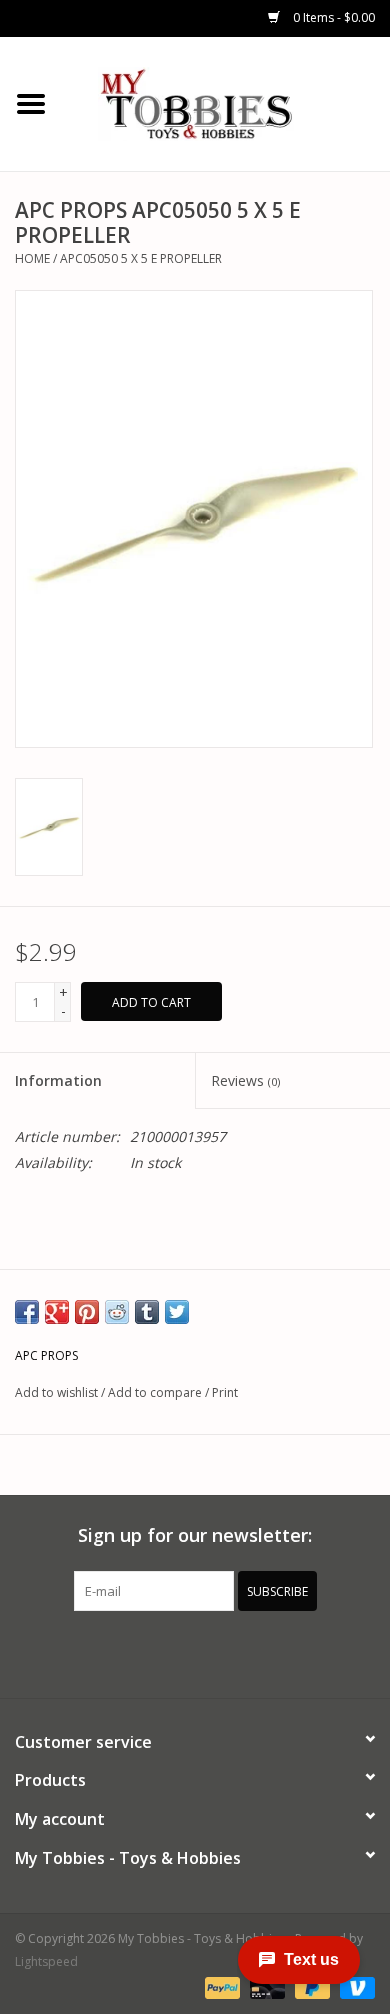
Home (32, 258)
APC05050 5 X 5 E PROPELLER (141, 258)
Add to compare (156, 1392)
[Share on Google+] (57, 1312)
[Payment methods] (220, 1986)
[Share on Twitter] (177, 1312)
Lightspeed (46, 1961)
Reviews (245, 1080)
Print (225, 1392)
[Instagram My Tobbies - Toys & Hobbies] (267, 1652)
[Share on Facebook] (27, 1312)
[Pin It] (87, 1312)
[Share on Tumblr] (147, 1312)
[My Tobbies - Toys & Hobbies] (226, 102)
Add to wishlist (56, 1392)
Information (58, 1080)
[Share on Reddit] (117, 1312)
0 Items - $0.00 (332, 17)
